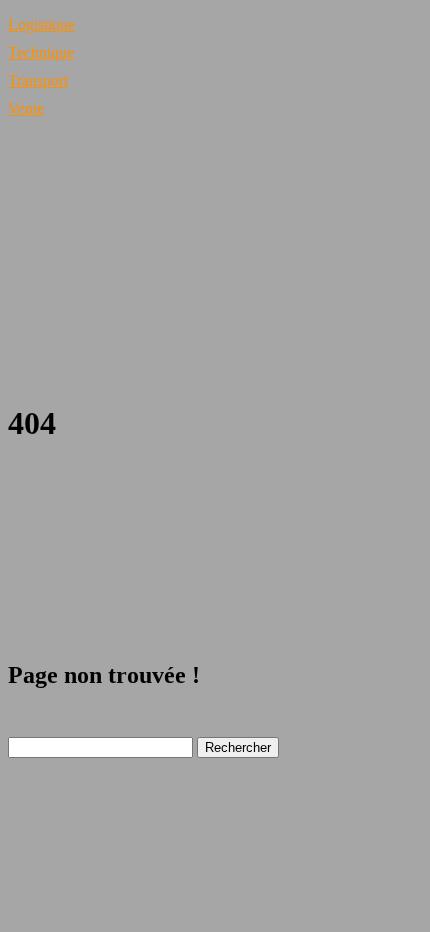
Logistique (41, 24)
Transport (38, 80)
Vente (26, 108)
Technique (41, 52)
